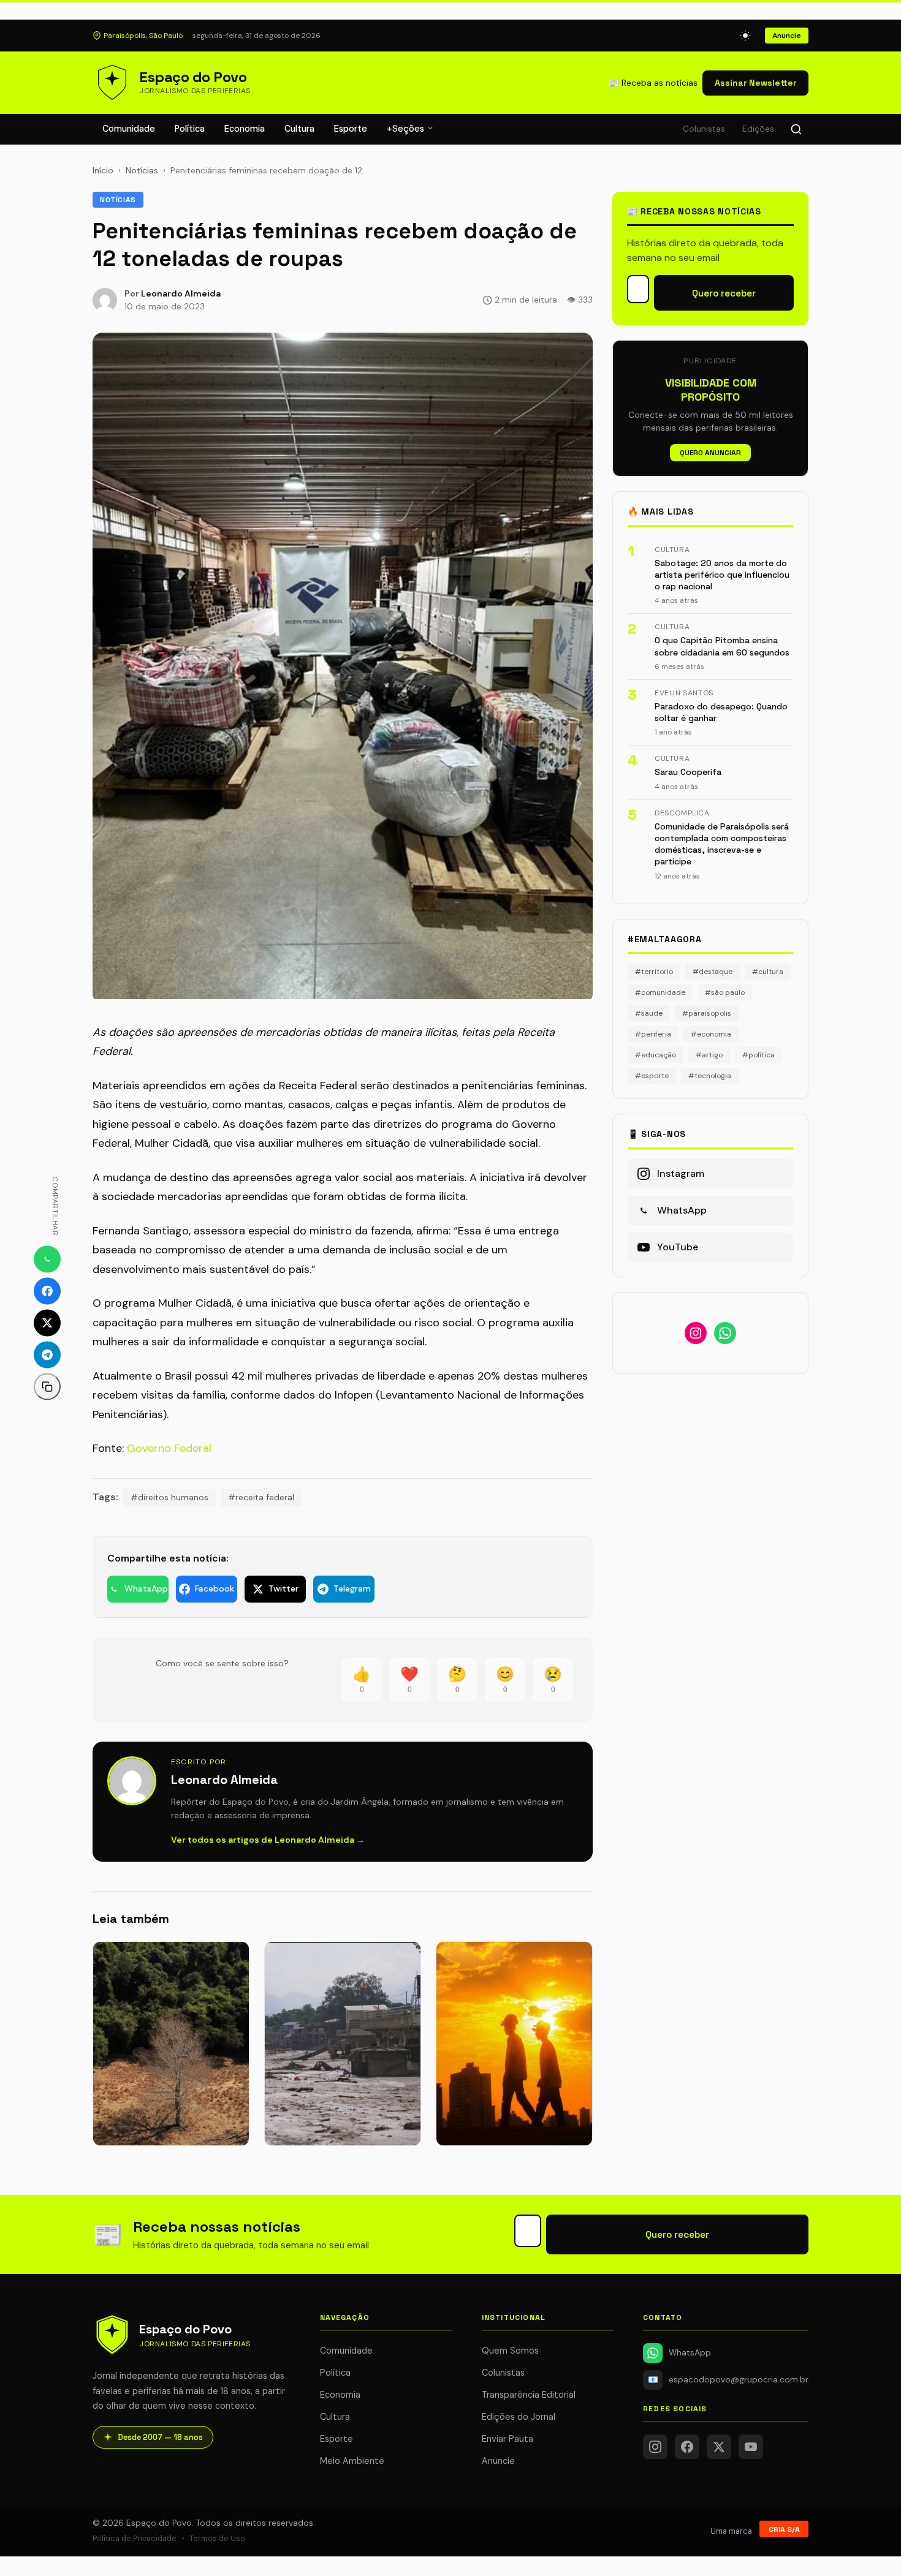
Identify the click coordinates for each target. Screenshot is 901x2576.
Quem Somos (510, 2351)
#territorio (654, 972)
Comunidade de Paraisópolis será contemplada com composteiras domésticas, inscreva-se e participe (722, 844)
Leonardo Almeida (181, 293)
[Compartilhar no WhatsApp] (47, 1259)
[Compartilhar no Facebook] (47, 1291)
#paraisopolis (707, 1013)
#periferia (653, 1034)
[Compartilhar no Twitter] (47, 1323)
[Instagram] (655, 2447)
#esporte (652, 1076)
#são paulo (725, 992)
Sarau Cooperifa (688, 772)
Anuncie (787, 36)
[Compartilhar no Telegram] (47, 1354)
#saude (649, 1013)
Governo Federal (169, 1448)
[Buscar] (796, 129)
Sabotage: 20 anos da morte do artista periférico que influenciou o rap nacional (722, 575)
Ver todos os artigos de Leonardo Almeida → (268, 1840)
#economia (711, 1034)
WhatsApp (690, 2353)
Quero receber (724, 293)
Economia (245, 129)
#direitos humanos (169, 1497)
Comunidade (129, 129)
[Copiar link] (47, 1386)
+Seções (407, 129)
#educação (656, 1055)
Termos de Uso (217, 2538)
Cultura (299, 129)
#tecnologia (710, 1076)
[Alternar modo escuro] (745, 36)
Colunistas (704, 129)
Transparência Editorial (529, 2395)
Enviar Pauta (508, 2439)
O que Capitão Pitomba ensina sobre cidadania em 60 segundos (722, 646)
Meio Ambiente (352, 2461)
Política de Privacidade (135, 2538)
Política (190, 129)
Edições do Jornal (519, 2417)
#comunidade (660, 992)
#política (758, 1055)
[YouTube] (751, 2447)
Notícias (142, 170)
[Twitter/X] (719, 2447)
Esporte (351, 129)
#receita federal (261, 1497)
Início (103, 170)
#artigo (709, 1055)
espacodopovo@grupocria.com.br (728, 2380)
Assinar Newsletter (755, 83)
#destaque (713, 972)
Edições (758, 129)
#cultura (768, 972)
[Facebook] (687, 2447)
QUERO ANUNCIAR (710, 453)
